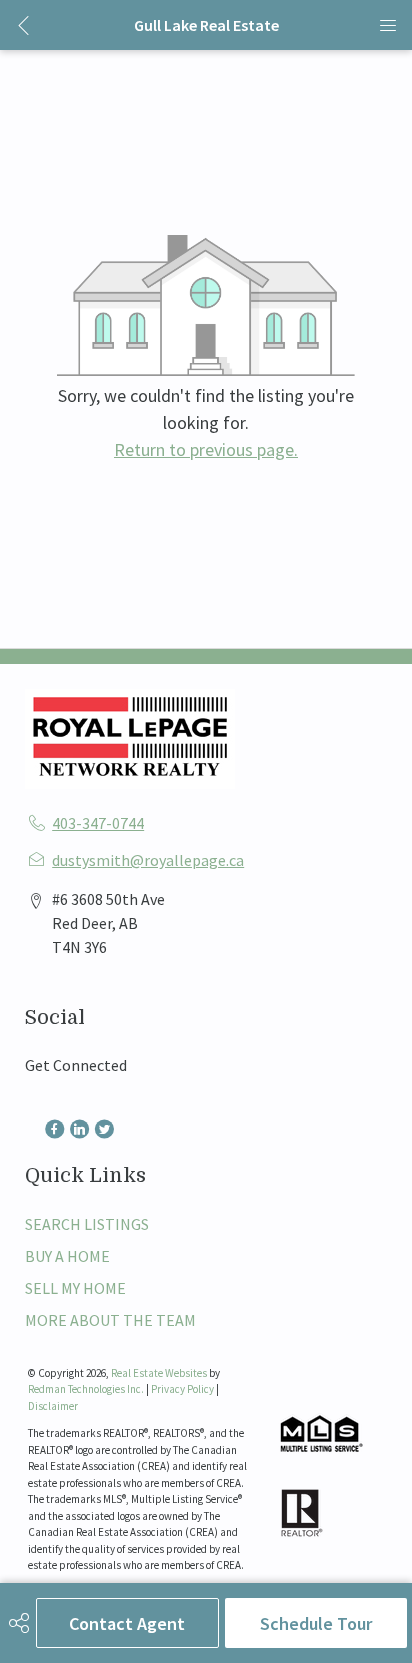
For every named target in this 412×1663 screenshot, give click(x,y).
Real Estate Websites (160, 1373)
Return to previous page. (206, 449)
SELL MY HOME (75, 1288)
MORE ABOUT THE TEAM (110, 1320)
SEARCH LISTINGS (87, 1224)
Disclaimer (53, 1406)
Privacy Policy (182, 1389)
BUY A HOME (67, 1256)
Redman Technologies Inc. (87, 1389)
